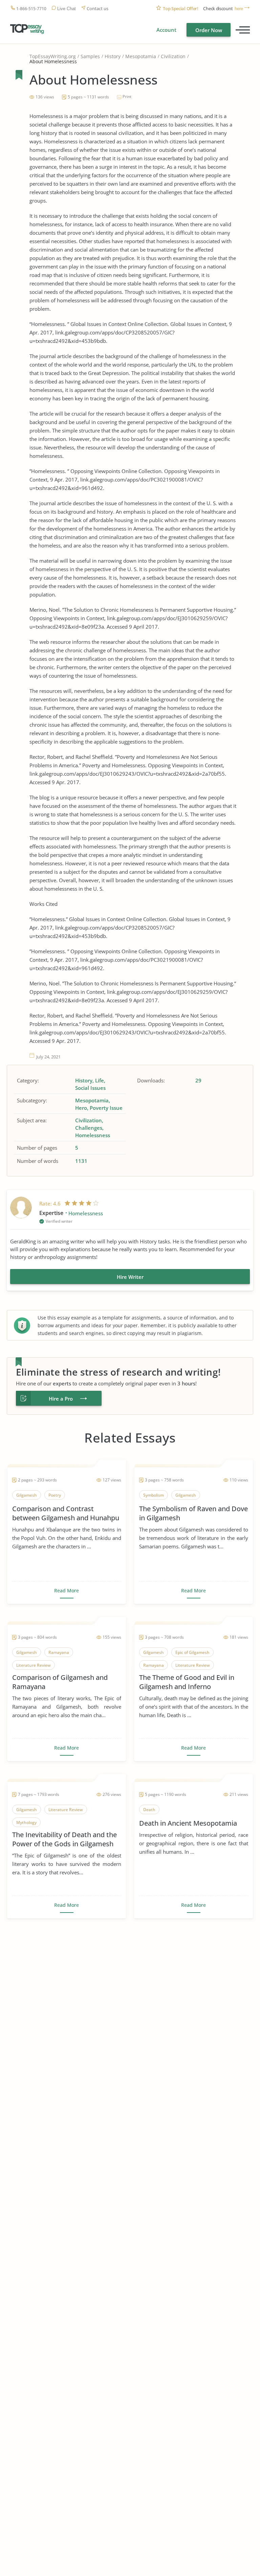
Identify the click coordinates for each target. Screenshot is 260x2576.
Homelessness (93, 1135)
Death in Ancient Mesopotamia (188, 1823)
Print (127, 97)
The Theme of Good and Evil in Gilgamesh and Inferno (187, 1682)
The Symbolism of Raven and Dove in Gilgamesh (193, 1513)
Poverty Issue (106, 1108)
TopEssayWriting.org (53, 56)
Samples (90, 56)
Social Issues (90, 1088)
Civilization (173, 56)
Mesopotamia (141, 56)
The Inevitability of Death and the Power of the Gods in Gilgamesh (64, 1839)
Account (166, 30)
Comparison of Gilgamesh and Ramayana (60, 1682)
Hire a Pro (61, 1399)
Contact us (97, 9)
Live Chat (67, 9)
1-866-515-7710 (31, 9)
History (113, 56)
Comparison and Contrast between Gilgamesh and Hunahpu (66, 1513)
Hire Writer (130, 1277)
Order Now (209, 30)
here (239, 9)
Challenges (89, 1128)
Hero (81, 1108)
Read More (67, 1591)
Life (100, 1080)
